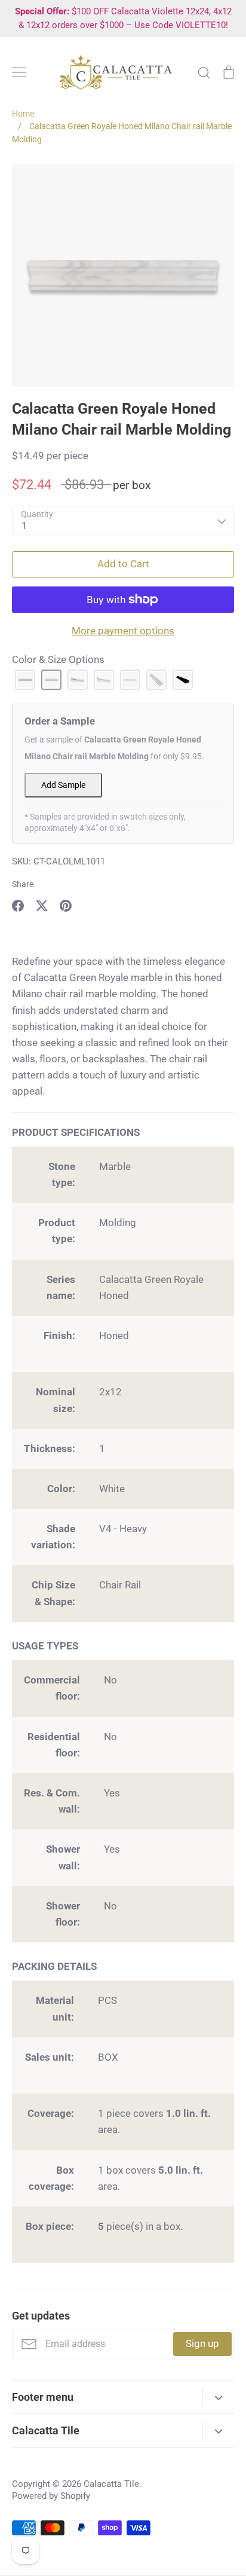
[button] (25, 680)
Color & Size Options (58, 659)
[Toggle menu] (19, 72)
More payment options (123, 631)
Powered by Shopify (51, 2496)
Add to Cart (123, 564)
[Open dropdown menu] (218, 2397)
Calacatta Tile (111, 2484)
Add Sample (63, 785)
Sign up (202, 2343)
